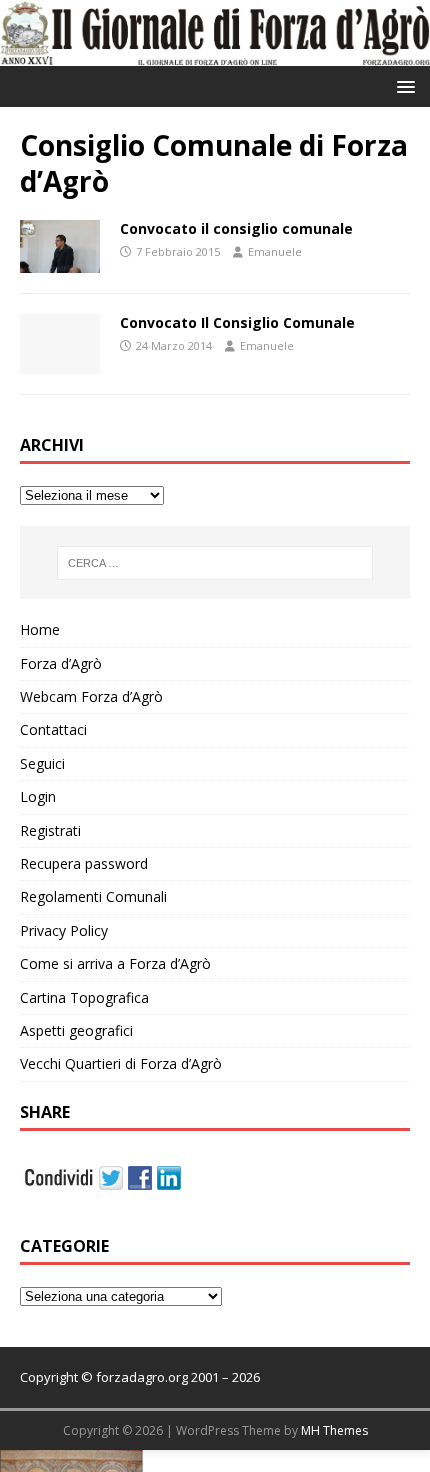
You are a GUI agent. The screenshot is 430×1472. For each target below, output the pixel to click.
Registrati (50, 830)
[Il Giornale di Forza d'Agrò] (215, 53)
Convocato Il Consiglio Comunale (237, 322)
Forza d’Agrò (61, 663)
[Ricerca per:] (215, 563)
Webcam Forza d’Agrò (91, 696)
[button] (402, 85)
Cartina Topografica (84, 997)
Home (40, 629)
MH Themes (334, 1430)
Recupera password (84, 863)
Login (38, 796)
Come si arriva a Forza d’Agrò (115, 963)
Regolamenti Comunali (93, 896)
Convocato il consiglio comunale (236, 228)
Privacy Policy (64, 930)
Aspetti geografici (76, 1030)
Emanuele (275, 251)
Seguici (42, 763)
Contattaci (53, 729)
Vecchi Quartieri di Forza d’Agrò (121, 1063)
